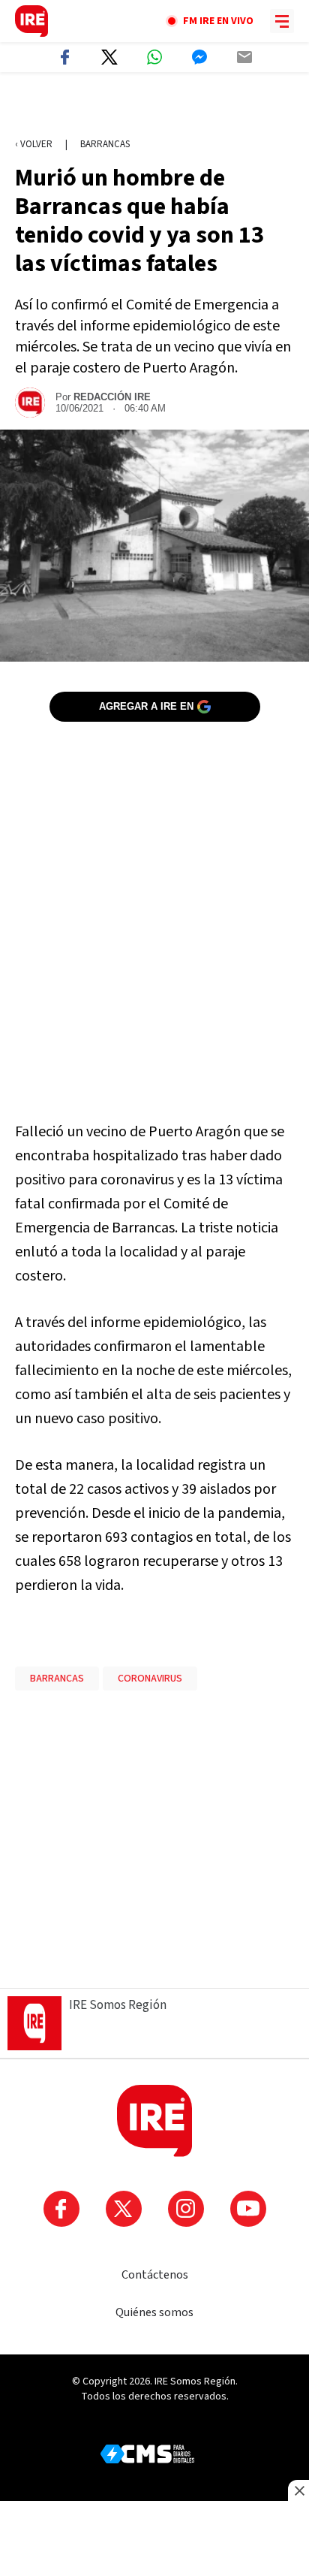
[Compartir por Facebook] (64, 57)
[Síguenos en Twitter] (124, 2209)
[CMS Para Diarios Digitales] (147, 2454)
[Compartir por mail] (244, 57)
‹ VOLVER (34, 144)
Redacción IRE (112, 397)
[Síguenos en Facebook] (61, 2209)
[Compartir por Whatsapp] (154, 57)
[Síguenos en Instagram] (186, 2209)
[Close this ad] (298, 2490)
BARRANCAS (57, 1679)
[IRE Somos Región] (31, 21)
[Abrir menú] (282, 21)
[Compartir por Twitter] (109, 57)
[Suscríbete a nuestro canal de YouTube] (248, 2209)
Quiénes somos (154, 2312)
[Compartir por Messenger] (199, 57)
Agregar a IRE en (146, 706)
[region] (154, 106)
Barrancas (105, 144)
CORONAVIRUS (150, 1679)
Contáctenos (155, 2275)
